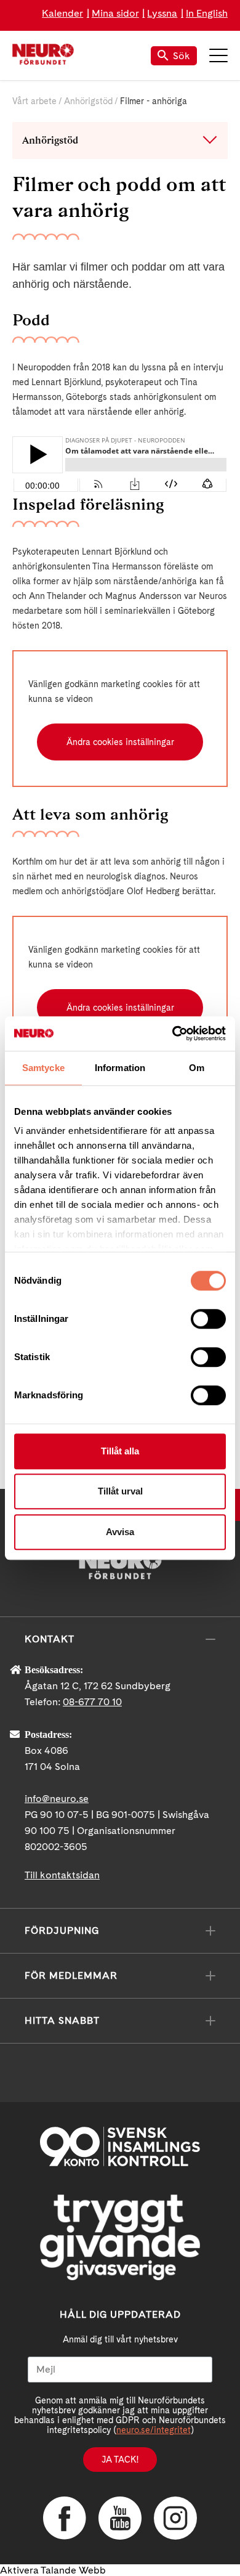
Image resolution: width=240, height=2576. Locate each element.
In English (207, 13)
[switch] (208, 1319)
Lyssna (162, 13)
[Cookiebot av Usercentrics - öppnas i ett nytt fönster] (173, 1033)
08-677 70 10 (92, 1702)
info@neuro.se (57, 1799)
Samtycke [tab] (43, 1068)
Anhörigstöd (88, 101)
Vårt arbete (34, 101)
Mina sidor (115, 13)
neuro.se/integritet (154, 2430)
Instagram (175, 2518)
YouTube (120, 2518)
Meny (218, 55)
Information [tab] (120, 1068)
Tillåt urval (120, 1491)
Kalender (62, 13)
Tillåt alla (120, 1451)
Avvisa (120, 1532)
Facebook (65, 2518)
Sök (182, 56)
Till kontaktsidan (62, 1875)
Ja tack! (120, 2460)
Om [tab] (197, 1068)
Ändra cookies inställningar (120, 742)
